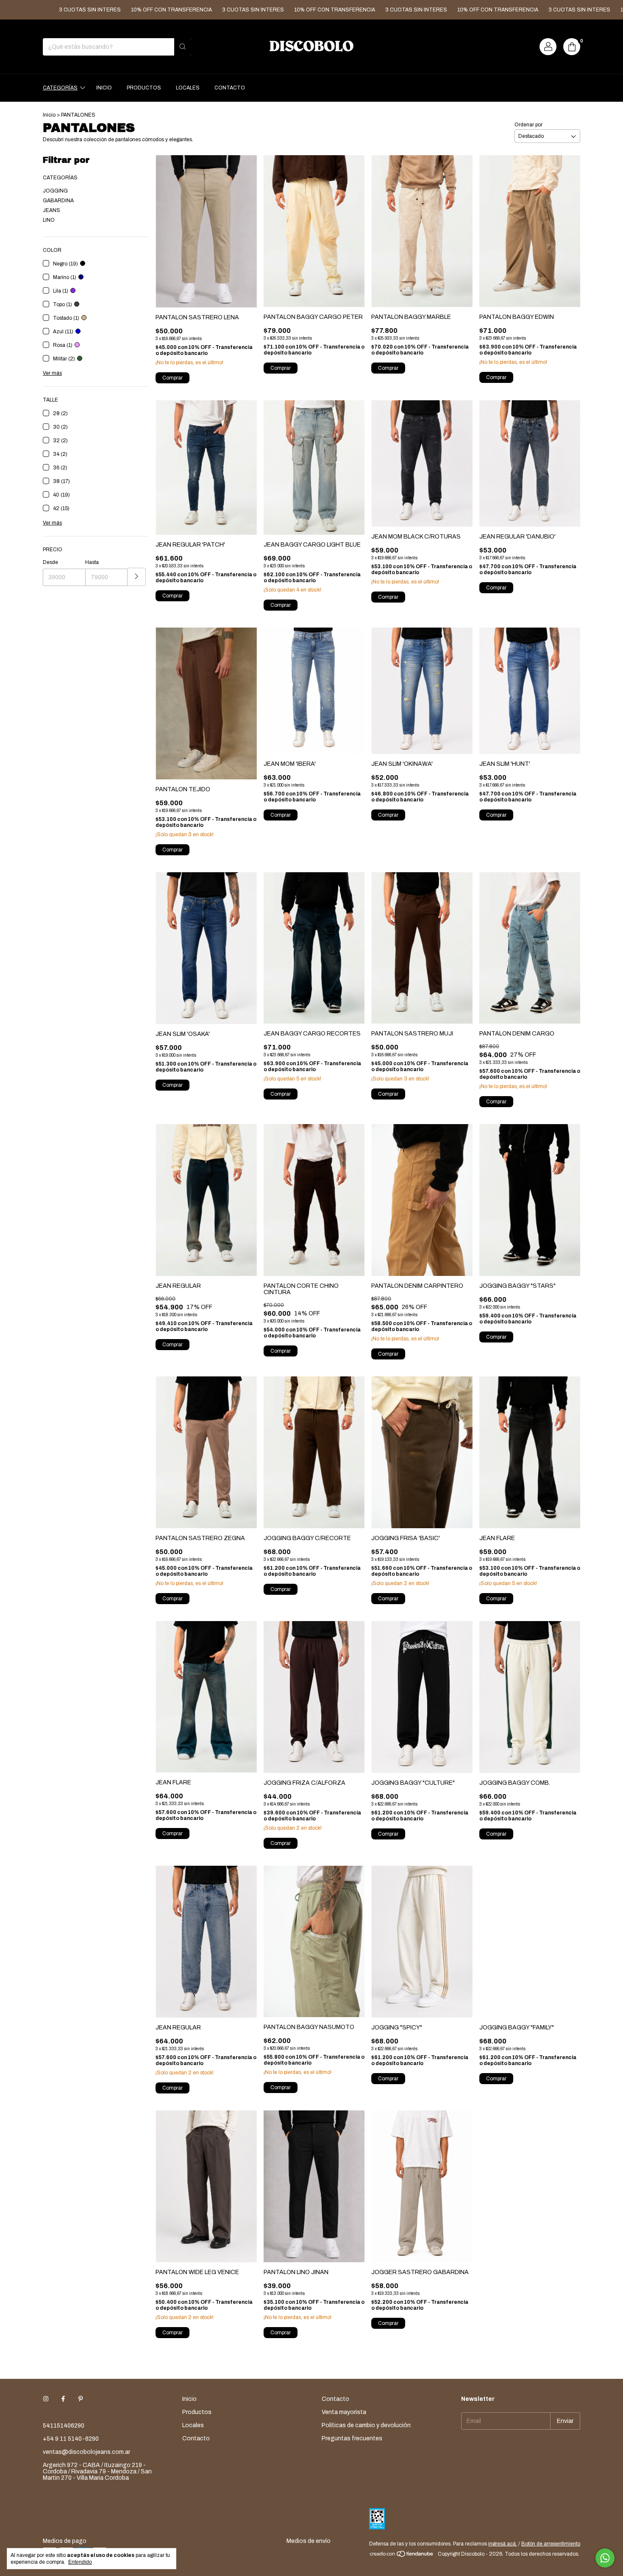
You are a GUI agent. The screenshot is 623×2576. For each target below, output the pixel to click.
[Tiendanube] (402, 2556)
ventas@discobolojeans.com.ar (86, 2452)
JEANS (51, 210)
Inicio (104, 88)
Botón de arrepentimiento (551, 2544)
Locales (188, 88)
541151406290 (64, 2426)
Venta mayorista (344, 2412)
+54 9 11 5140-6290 (71, 2439)
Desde (50, 562)
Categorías (60, 88)
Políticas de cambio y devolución (366, 2425)
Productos (144, 88)
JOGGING (55, 191)
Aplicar (137, 577)
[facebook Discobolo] (63, 2399)
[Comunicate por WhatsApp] (605, 2558)
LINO (49, 220)
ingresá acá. (503, 2544)
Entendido (80, 2562)
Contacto (230, 88)
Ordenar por (528, 125)
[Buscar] (183, 47)
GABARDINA (58, 201)
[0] (572, 47)
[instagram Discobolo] (46, 2399)
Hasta (92, 562)
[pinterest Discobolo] (81, 2399)
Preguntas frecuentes (352, 2438)
